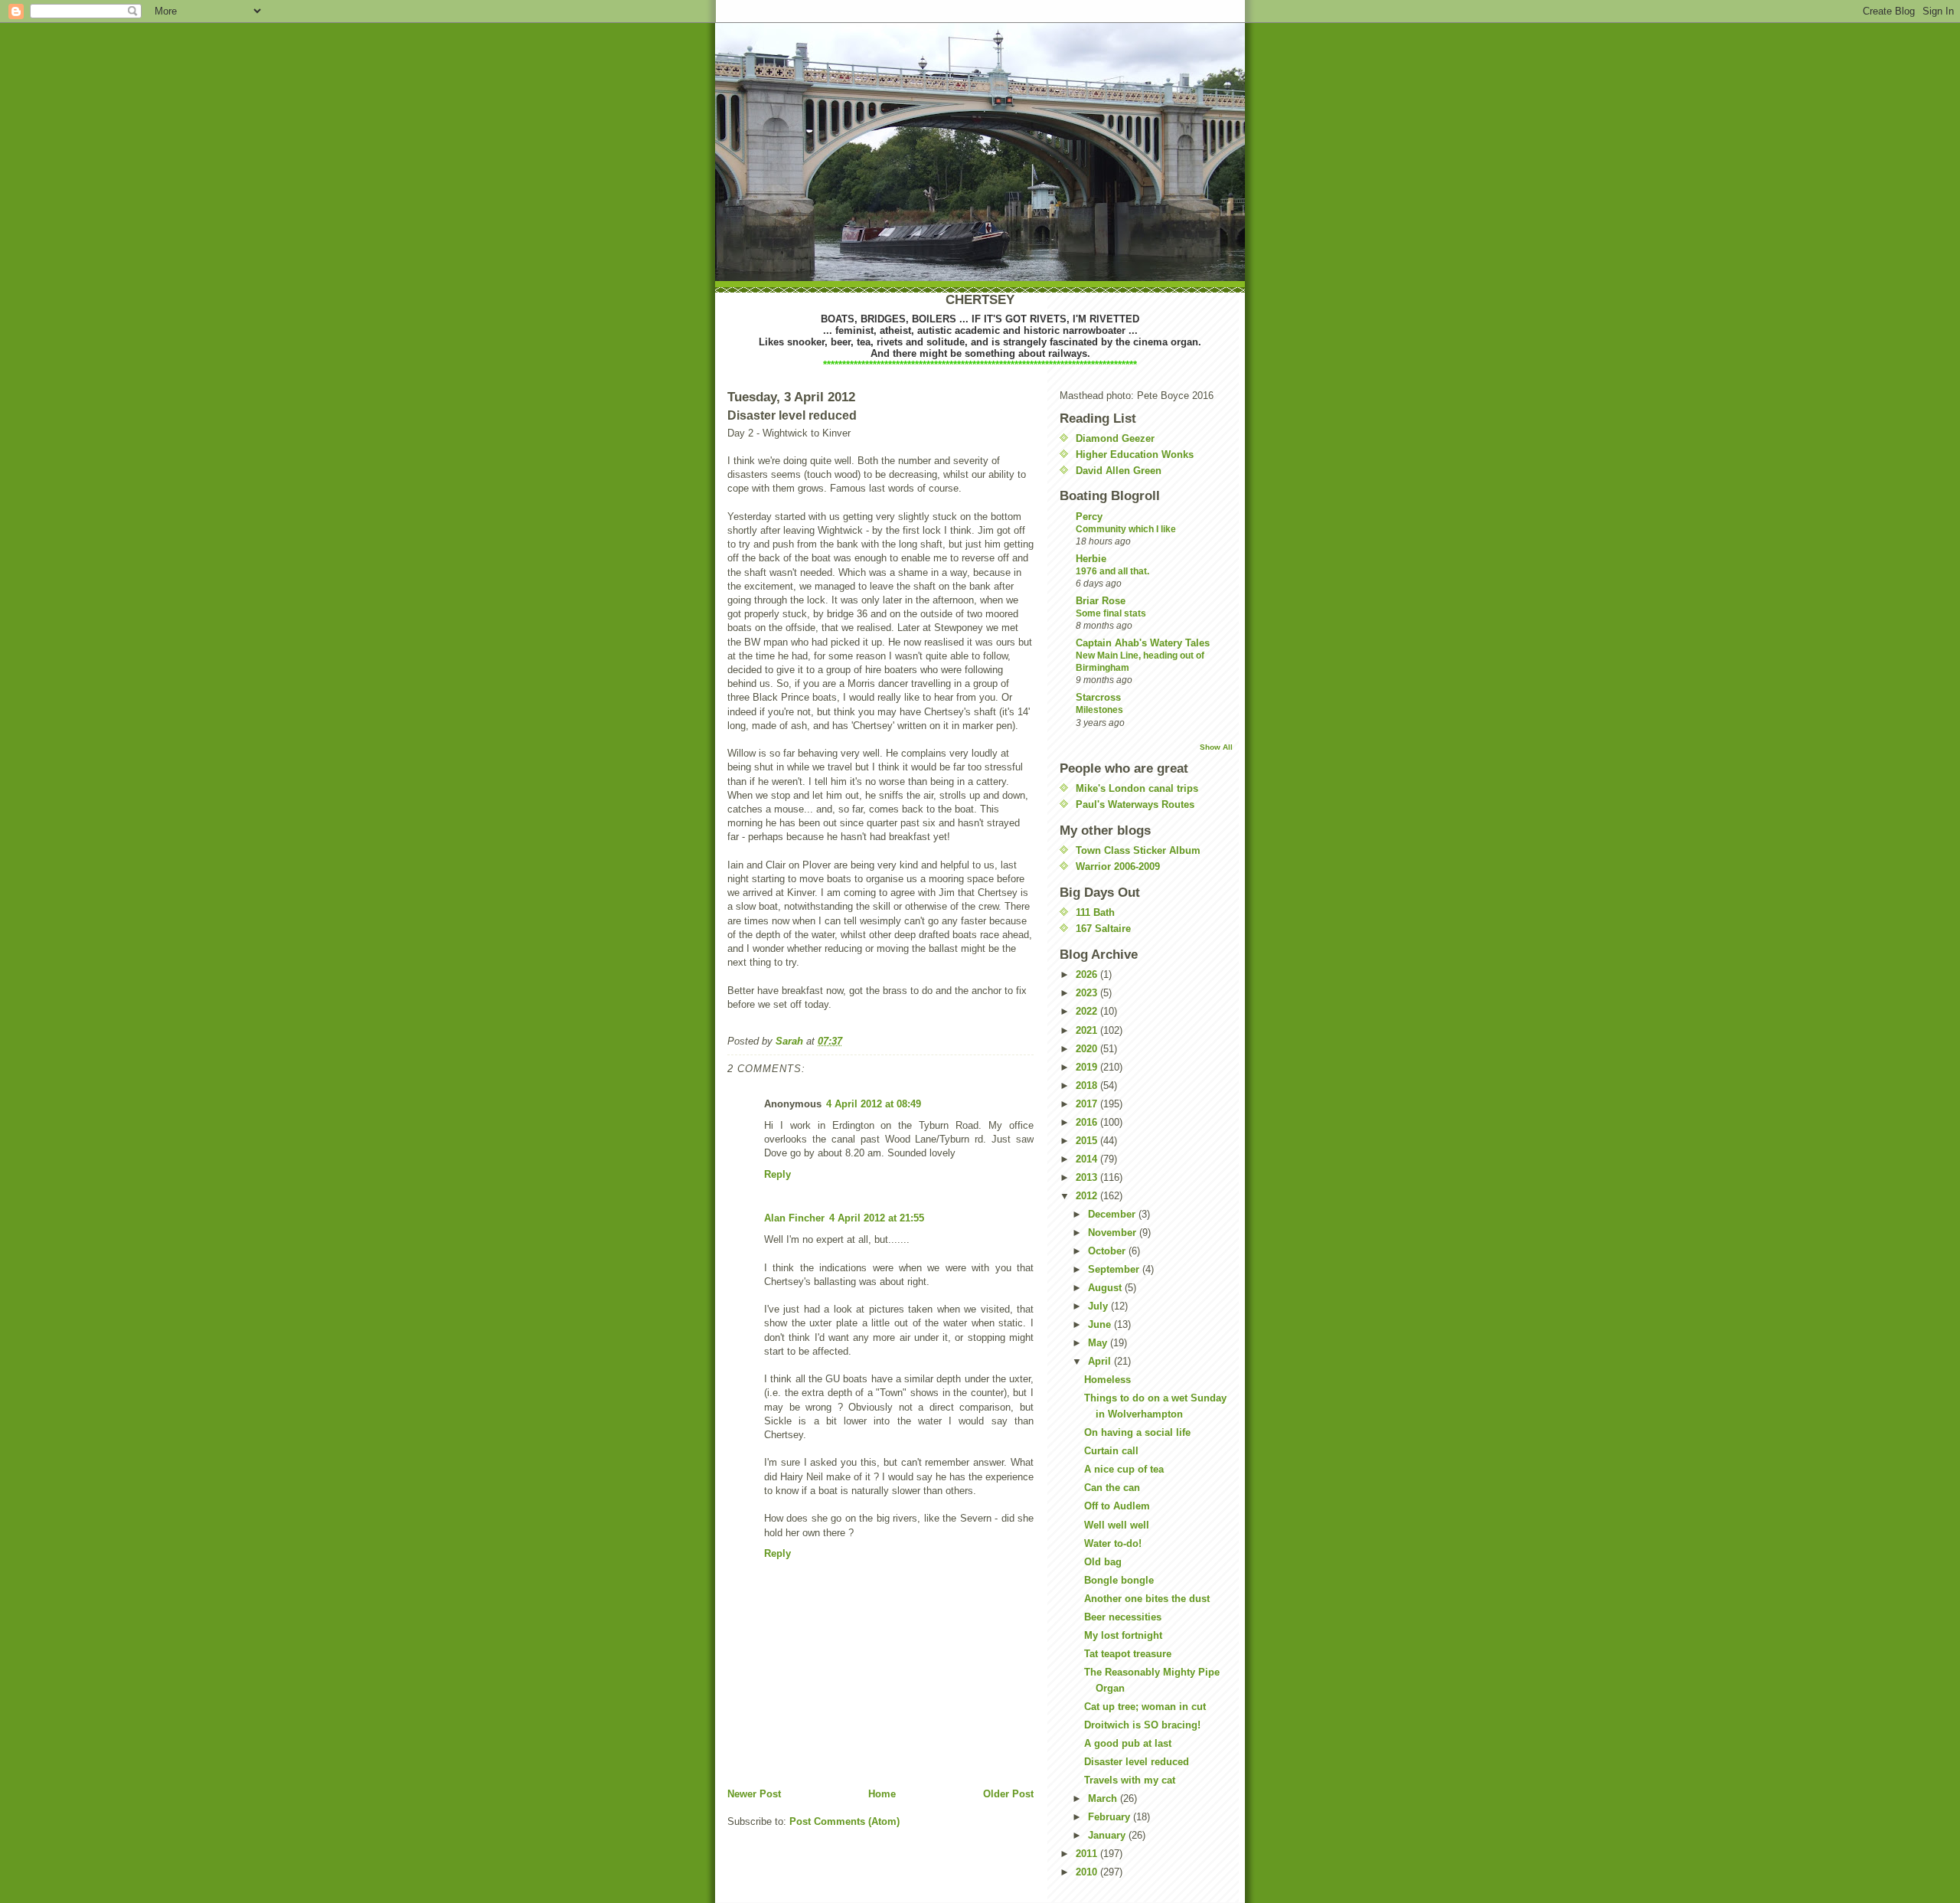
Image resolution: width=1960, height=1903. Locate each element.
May (1099, 1343)
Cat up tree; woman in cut (1145, 1707)
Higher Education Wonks (1135, 454)
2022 (1088, 1011)
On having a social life (1137, 1432)
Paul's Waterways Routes (1135, 804)
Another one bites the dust (1147, 1599)
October (1108, 1251)
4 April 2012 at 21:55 (877, 1218)
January (1108, 1835)
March (1104, 1798)
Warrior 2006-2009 (1118, 866)
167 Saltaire (1103, 929)
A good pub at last (1128, 1743)
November (1114, 1233)
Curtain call (1111, 1451)
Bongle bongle (1119, 1580)
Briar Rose (1101, 601)
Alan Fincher (794, 1218)
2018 (1088, 1086)
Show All (1216, 747)
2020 (1088, 1049)
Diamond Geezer (1115, 438)
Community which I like (1126, 529)
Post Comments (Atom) (844, 1821)
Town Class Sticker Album (1138, 850)
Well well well (1117, 1525)
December (1113, 1214)
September (1115, 1269)
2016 (1088, 1122)
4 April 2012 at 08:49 (874, 1104)
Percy (1089, 517)
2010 (1088, 1872)
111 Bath (1095, 912)
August (1106, 1288)
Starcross (1098, 697)
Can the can (1112, 1488)
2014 (1088, 1159)
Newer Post (754, 1794)
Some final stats (1111, 613)
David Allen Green (1119, 471)
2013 (1088, 1177)
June (1101, 1324)
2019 (1088, 1067)
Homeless (1107, 1380)
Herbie (1091, 559)
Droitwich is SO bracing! (1142, 1725)
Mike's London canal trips (1137, 788)
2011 (1088, 1854)
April (1101, 1361)
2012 (1088, 1196)
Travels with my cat (1130, 1780)
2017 (1088, 1104)
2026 (1088, 974)
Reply (777, 1174)
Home (882, 1794)
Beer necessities (1123, 1617)
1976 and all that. (1112, 571)
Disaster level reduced (1137, 1762)
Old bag (1103, 1562)
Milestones (1099, 710)
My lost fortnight (1123, 1635)
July (1099, 1306)
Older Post (1008, 1794)
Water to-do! (1113, 1543)
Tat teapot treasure (1128, 1654)
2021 (1088, 1030)
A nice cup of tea (1124, 1469)
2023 (1088, 993)
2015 (1088, 1141)
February (1111, 1817)
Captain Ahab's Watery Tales (1143, 643)
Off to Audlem (1117, 1506)
